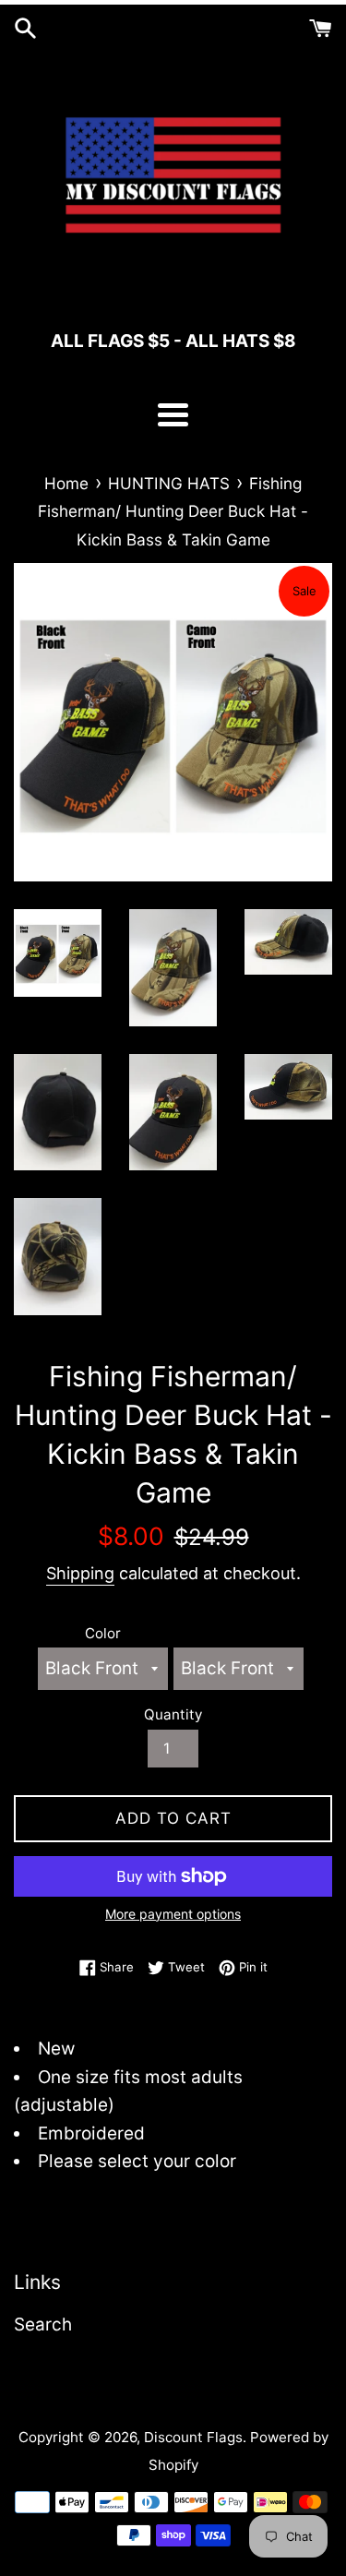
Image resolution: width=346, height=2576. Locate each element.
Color (103, 1633)
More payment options (173, 1914)
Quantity (173, 1714)
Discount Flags (193, 2437)
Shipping (80, 1573)
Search (43, 2324)
